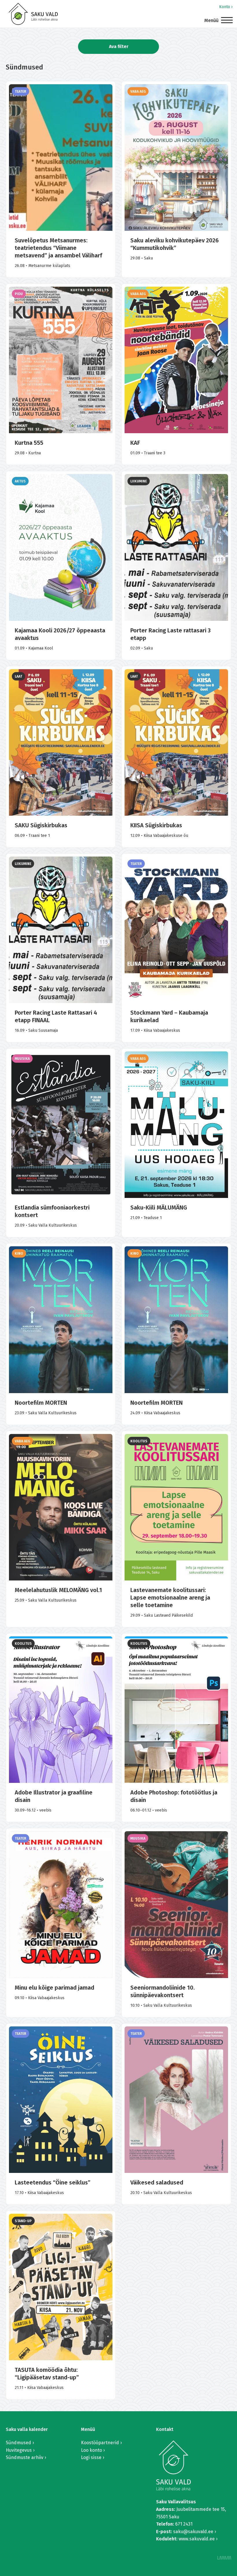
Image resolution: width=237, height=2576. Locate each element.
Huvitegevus (19, 2450)
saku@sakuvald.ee (193, 2532)
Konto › (226, 7)
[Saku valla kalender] (33, 14)
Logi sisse (91, 2457)
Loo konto (91, 2450)
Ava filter (119, 46)
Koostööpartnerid (100, 2443)
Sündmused (18, 2443)
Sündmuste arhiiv (25, 2457)
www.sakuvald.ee (197, 2539)
